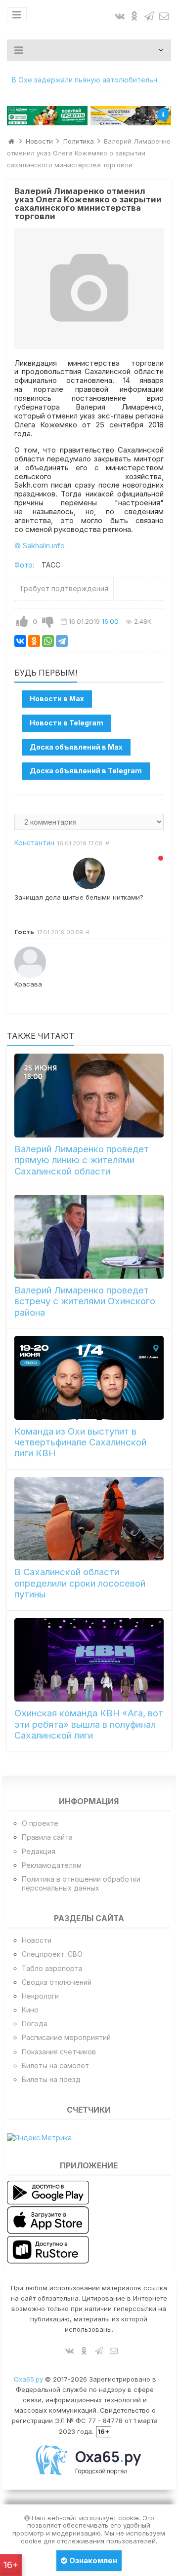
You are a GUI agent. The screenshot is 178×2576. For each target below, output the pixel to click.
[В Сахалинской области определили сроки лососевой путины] (89, 1519)
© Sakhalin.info (40, 546)
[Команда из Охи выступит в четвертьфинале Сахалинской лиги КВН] (89, 1378)
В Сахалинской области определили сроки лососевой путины (80, 1583)
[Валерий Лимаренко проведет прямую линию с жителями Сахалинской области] (89, 1096)
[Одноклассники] (34, 641)
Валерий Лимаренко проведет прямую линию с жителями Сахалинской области (82, 1160)
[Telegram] (62, 641)
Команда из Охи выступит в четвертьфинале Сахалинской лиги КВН (80, 1442)
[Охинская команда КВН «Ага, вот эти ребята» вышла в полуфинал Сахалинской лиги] (89, 1660)
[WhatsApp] (48, 641)
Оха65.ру (28, 2379)
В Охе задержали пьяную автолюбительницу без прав (92, 80)
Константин (34, 843)
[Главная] (11, 141)
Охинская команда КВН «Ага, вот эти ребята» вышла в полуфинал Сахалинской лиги (89, 1724)
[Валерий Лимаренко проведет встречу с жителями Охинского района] (89, 1237)
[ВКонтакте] (20, 641)
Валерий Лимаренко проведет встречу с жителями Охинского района (85, 1301)
